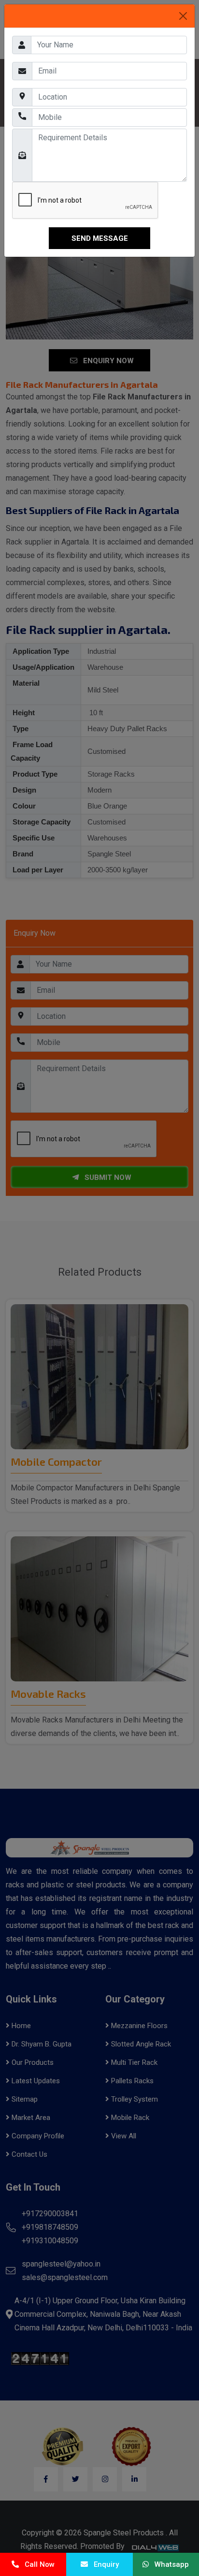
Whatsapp (169, 2564)
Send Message (100, 238)
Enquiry (103, 2564)
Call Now (37, 2564)
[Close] (183, 16)
